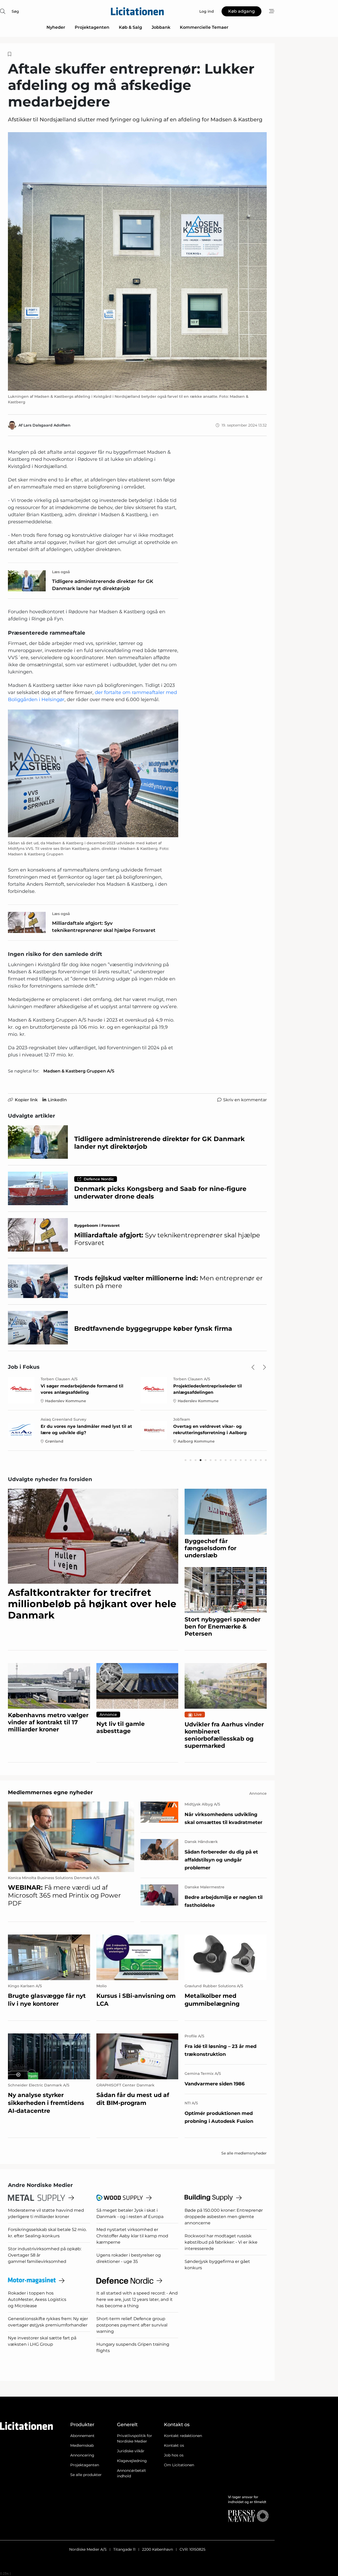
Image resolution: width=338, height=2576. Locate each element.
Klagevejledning (132, 2461)
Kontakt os (174, 2445)
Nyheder (56, 27)
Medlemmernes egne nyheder (50, 1792)
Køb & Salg (130, 27)
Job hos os (174, 2455)
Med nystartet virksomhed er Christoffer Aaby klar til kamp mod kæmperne (132, 2236)
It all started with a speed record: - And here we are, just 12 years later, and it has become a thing (137, 2299)
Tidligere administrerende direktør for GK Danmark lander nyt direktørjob (103, 585)
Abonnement (82, 2436)
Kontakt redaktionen (183, 2436)
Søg (15, 11)
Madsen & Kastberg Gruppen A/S (79, 1071)
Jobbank (161, 27)
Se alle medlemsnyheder (244, 2153)
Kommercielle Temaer (204, 27)
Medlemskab (82, 2445)
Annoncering (82, 2455)
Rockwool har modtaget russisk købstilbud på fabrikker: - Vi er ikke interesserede (221, 2242)
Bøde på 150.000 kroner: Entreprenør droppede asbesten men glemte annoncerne (224, 2217)
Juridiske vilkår (131, 2451)
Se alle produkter (86, 2475)
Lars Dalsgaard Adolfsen (47, 425)
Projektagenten (92, 27)
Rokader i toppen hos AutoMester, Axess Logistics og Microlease (37, 2299)
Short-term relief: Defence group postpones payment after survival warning (132, 2325)
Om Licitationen (179, 2465)
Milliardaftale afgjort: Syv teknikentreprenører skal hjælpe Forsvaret (104, 927)
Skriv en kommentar (245, 1100)
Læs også (61, 572)
